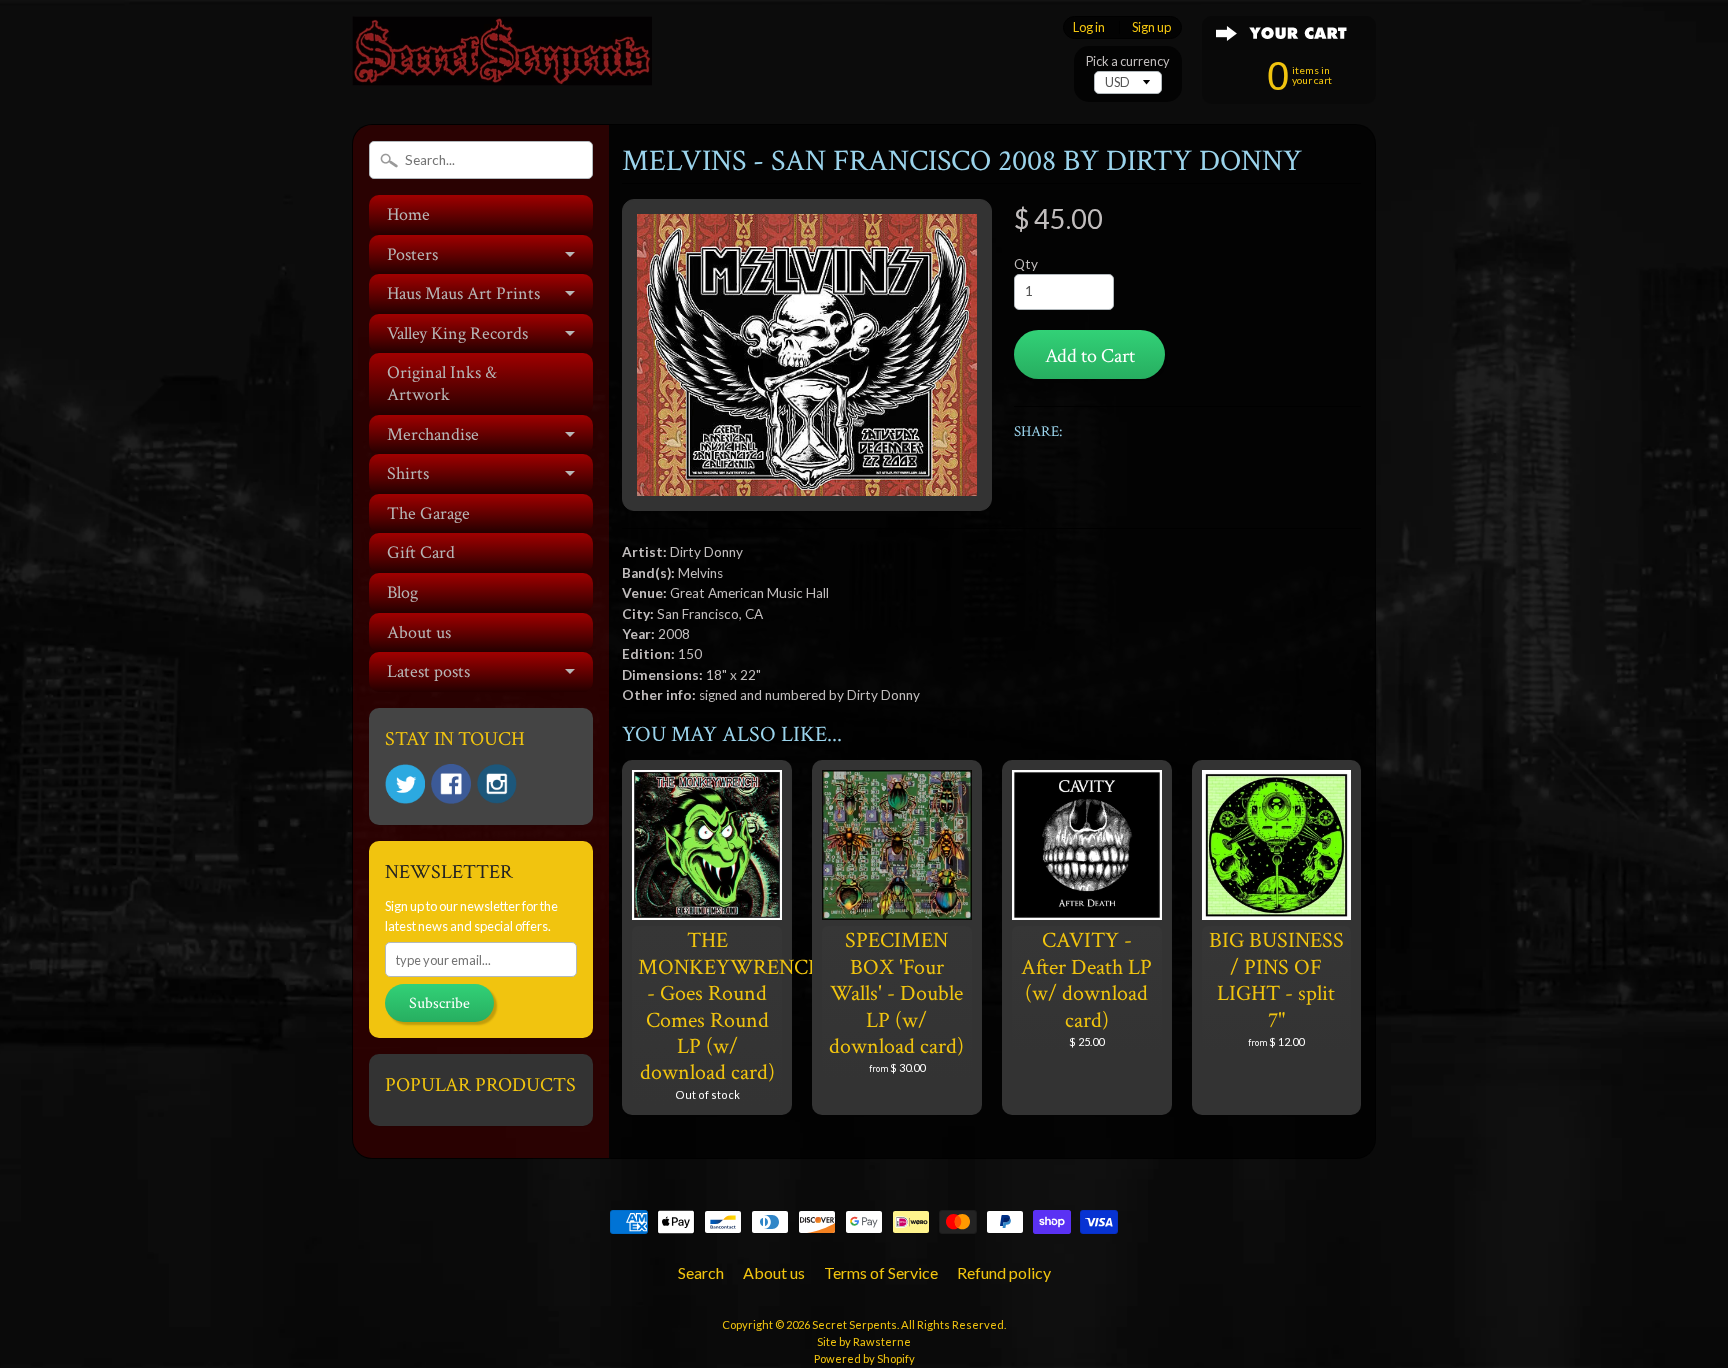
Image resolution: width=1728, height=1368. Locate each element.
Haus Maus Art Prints (463, 293)
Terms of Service (881, 1272)
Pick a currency (1128, 61)
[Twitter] (405, 784)
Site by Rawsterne (864, 1341)
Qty (1026, 264)
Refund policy (1004, 1272)
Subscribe (439, 1003)
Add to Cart (1090, 356)
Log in (1089, 27)
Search (701, 1272)
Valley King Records (457, 333)
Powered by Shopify (864, 1358)
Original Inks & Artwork (442, 383)
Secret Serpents (854, 1324)
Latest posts (428, 671)
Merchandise (433, 434)
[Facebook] (451, 784)
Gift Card (421, 552)
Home (408, 214)
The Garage (428, 513)
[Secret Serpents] (502, 58)
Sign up (1151, 27)
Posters (412, 254)
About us (419, 632)
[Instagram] (497, 784)
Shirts (408, 473)
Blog (402, 592)
